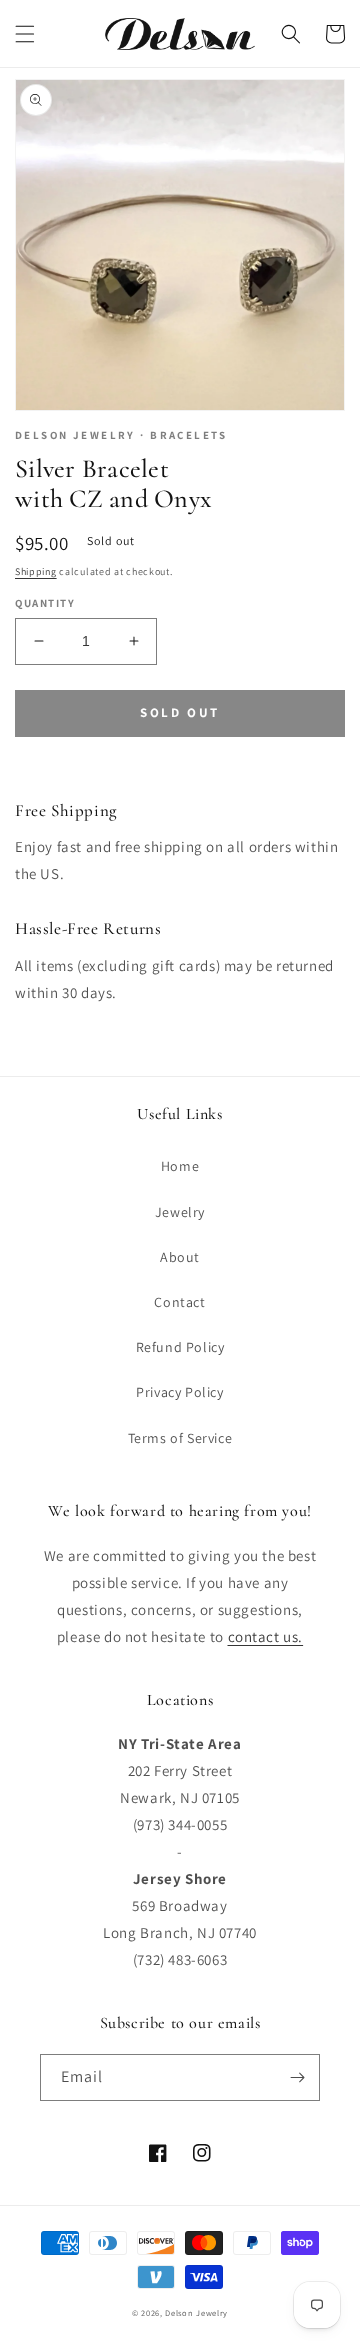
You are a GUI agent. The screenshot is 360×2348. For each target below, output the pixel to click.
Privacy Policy (179, 1392)
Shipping (36, 571)
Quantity (45, 603)
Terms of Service (180, 1438)
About (180, 1257)
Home (180, 1166)
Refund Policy (180, 1347)
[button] (25, 34)
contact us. (266, 1636)
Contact (179, 1302)
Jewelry (180, 1212)
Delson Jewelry (196, 2312)
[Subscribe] (297, 2077)
